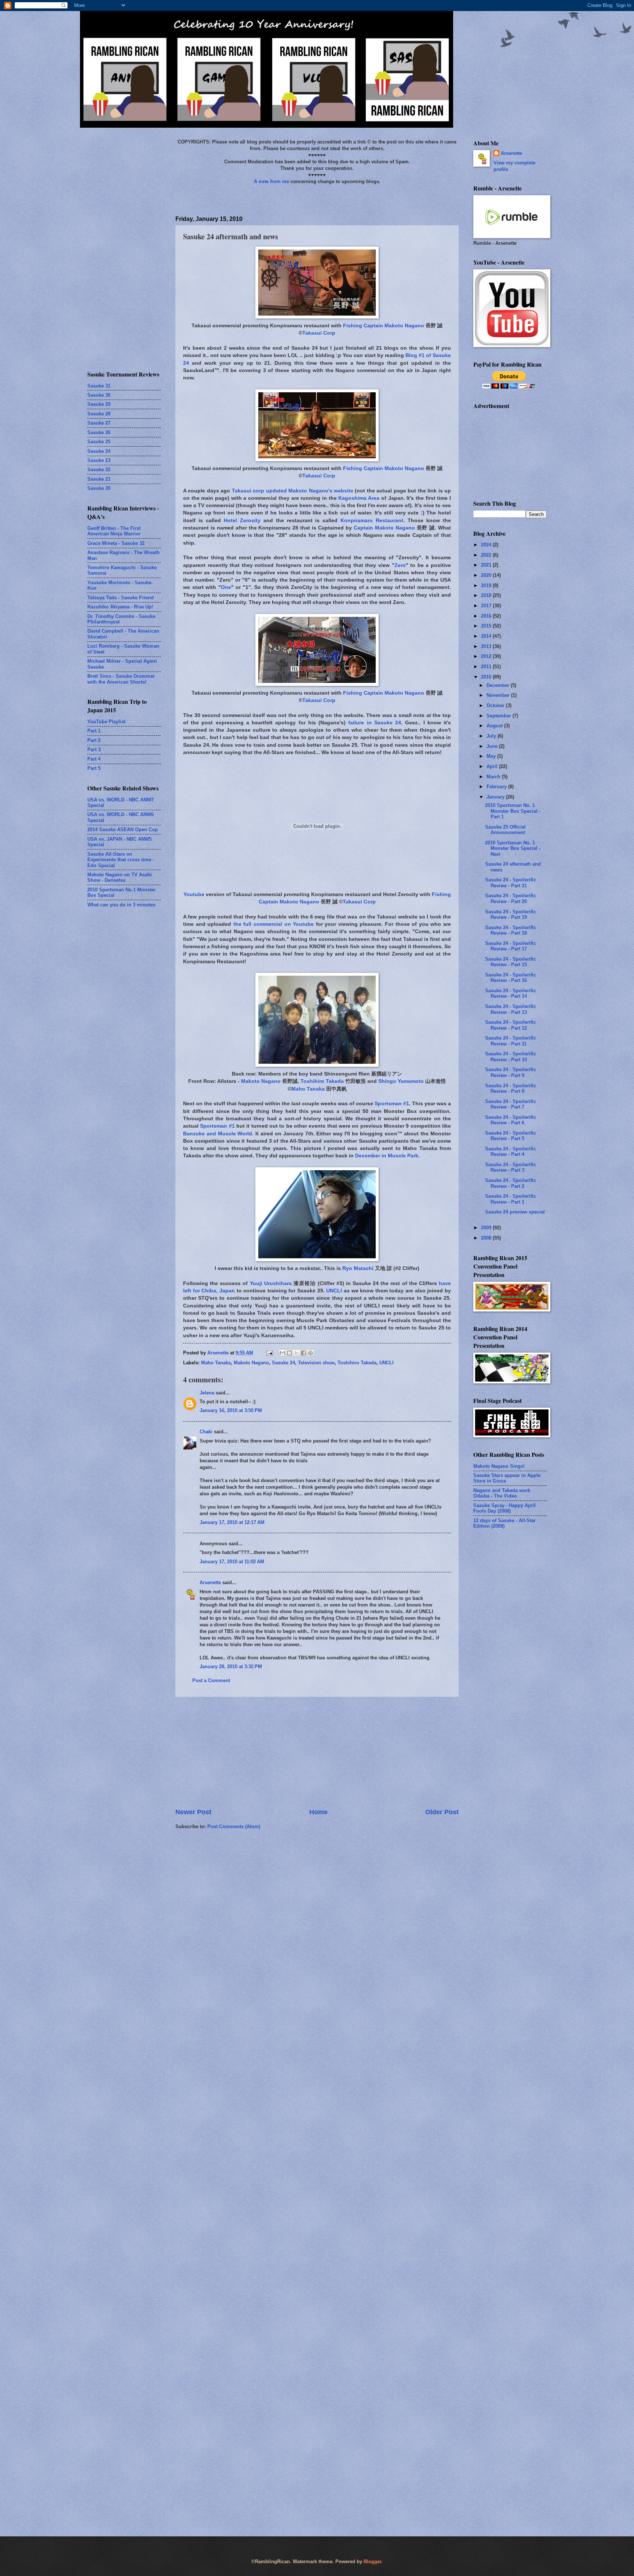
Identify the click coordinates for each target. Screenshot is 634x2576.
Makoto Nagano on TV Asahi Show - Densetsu (120, 877)
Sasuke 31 (99, 386)
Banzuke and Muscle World (218, 1134)
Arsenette (210, 1582)
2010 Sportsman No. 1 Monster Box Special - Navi (513, 848)
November (499, 695)
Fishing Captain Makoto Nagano (384, 326)
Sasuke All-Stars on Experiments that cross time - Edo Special (121, 860)
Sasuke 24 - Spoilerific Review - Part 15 (511, 962)
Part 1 (94, 731)
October (496, 705)
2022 (487, 555)
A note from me (272, 181)
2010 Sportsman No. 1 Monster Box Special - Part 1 (513, 811)
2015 (487, 626)
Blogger (372, 2562)
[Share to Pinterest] (310, 1353)
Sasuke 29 (99, 404)
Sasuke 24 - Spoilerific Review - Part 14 (511, 993)
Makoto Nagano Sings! (499, 1466)
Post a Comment (211, 1680)
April (493, 766)
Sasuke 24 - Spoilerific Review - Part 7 (511, 1104)
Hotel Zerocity (242, 521)
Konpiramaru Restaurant (372, 521)
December (499, 685)
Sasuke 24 (283, 1363)
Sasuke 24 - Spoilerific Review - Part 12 (511, 1025)
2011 (487, 667)
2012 (487, 656)
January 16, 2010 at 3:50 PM (231, 1410)
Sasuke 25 (99, 442)
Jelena (207, 1393)
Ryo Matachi (358, 1268)
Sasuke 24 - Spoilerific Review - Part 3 (511, 1167)
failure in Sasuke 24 (375, 723)
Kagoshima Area (359, 498)
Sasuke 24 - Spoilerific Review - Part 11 (511, 1041)
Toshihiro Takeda (322, 1081)
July (492, 736)
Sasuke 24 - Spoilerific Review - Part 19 (511, 914)
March (494, 777)
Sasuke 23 (99, 460)
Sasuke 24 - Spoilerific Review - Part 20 (511, 898)
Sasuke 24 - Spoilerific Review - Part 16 (511, 978)
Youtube (194, 894)
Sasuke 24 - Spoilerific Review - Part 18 (511, 930)
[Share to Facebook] (303, 1353)
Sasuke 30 (99, 395)
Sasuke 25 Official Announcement (505, 830)
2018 (487, 595)
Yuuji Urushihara (271, 1283)
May (492, 756)
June (493, 746)
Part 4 (94, 759)
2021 (487, 565)
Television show (316, 1363)
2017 (487, 606)
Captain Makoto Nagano (384, 528)
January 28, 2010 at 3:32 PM (231, 1667)
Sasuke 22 (99, 470)
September (500, 716)
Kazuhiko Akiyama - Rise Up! (120, 607)
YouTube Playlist (106, 722)
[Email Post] (269, 1353)
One (226, 587)
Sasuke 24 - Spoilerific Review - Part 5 (511, 1136)
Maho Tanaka (308, 1089)
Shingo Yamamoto (401, 1081)
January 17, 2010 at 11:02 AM (232, 1562)
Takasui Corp (319, 333)
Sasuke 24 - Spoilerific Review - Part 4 (511, 1151)
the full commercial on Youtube (274, 924)
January (496, 797)
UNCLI (334, 1291)
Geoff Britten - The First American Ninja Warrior (114, 531)
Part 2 (94, 740)
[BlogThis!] (289, 1353)
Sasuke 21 (99, 479)
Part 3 (94, 749)
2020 (487, 575)
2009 (487, 1228)
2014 (487, 636)
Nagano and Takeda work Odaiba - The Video (502, 1493)
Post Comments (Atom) (234, 1827)
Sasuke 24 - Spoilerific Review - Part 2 (511, 1183)
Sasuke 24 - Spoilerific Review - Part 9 (511, 1072)
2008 (487, 1238)
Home (318, 1812)
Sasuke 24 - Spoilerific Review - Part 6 (511, 1120)
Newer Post (193, 1812)
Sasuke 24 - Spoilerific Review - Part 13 (511, 1009)
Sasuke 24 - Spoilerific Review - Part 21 (511, 883)
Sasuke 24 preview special (515, 1212)
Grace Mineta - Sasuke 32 (116, 543)
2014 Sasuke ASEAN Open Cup (123, 829)
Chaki (206, 1432)
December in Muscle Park (387, 1156)
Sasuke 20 (99, 488)
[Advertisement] (317, 1752)
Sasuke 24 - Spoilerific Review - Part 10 (511, 1056)
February (497, 787)
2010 (487, 677)
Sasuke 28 (99, 414)
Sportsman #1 (392, 1104)
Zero (400, 565)
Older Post (442, 1812)
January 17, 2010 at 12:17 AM (232, 1522)
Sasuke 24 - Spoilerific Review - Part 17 (511, 946)
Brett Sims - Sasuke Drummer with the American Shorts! (121, 679)
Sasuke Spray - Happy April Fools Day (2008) (504, 1508)
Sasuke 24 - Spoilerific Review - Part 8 (511, 1088)
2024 (487, 545)
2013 (487, 646)
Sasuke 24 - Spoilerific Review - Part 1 (511, 1199)
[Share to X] (296, 1353)
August (495, 726)
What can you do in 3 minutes (121, 905)
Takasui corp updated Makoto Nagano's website (293, 491)
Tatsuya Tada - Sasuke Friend (121, 598)
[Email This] (283, 1353)
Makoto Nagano (261, 1081)
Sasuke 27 (99, 423)
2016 (487, 616)
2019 (487, 585)
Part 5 (94, 768)
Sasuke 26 (99, 432)
